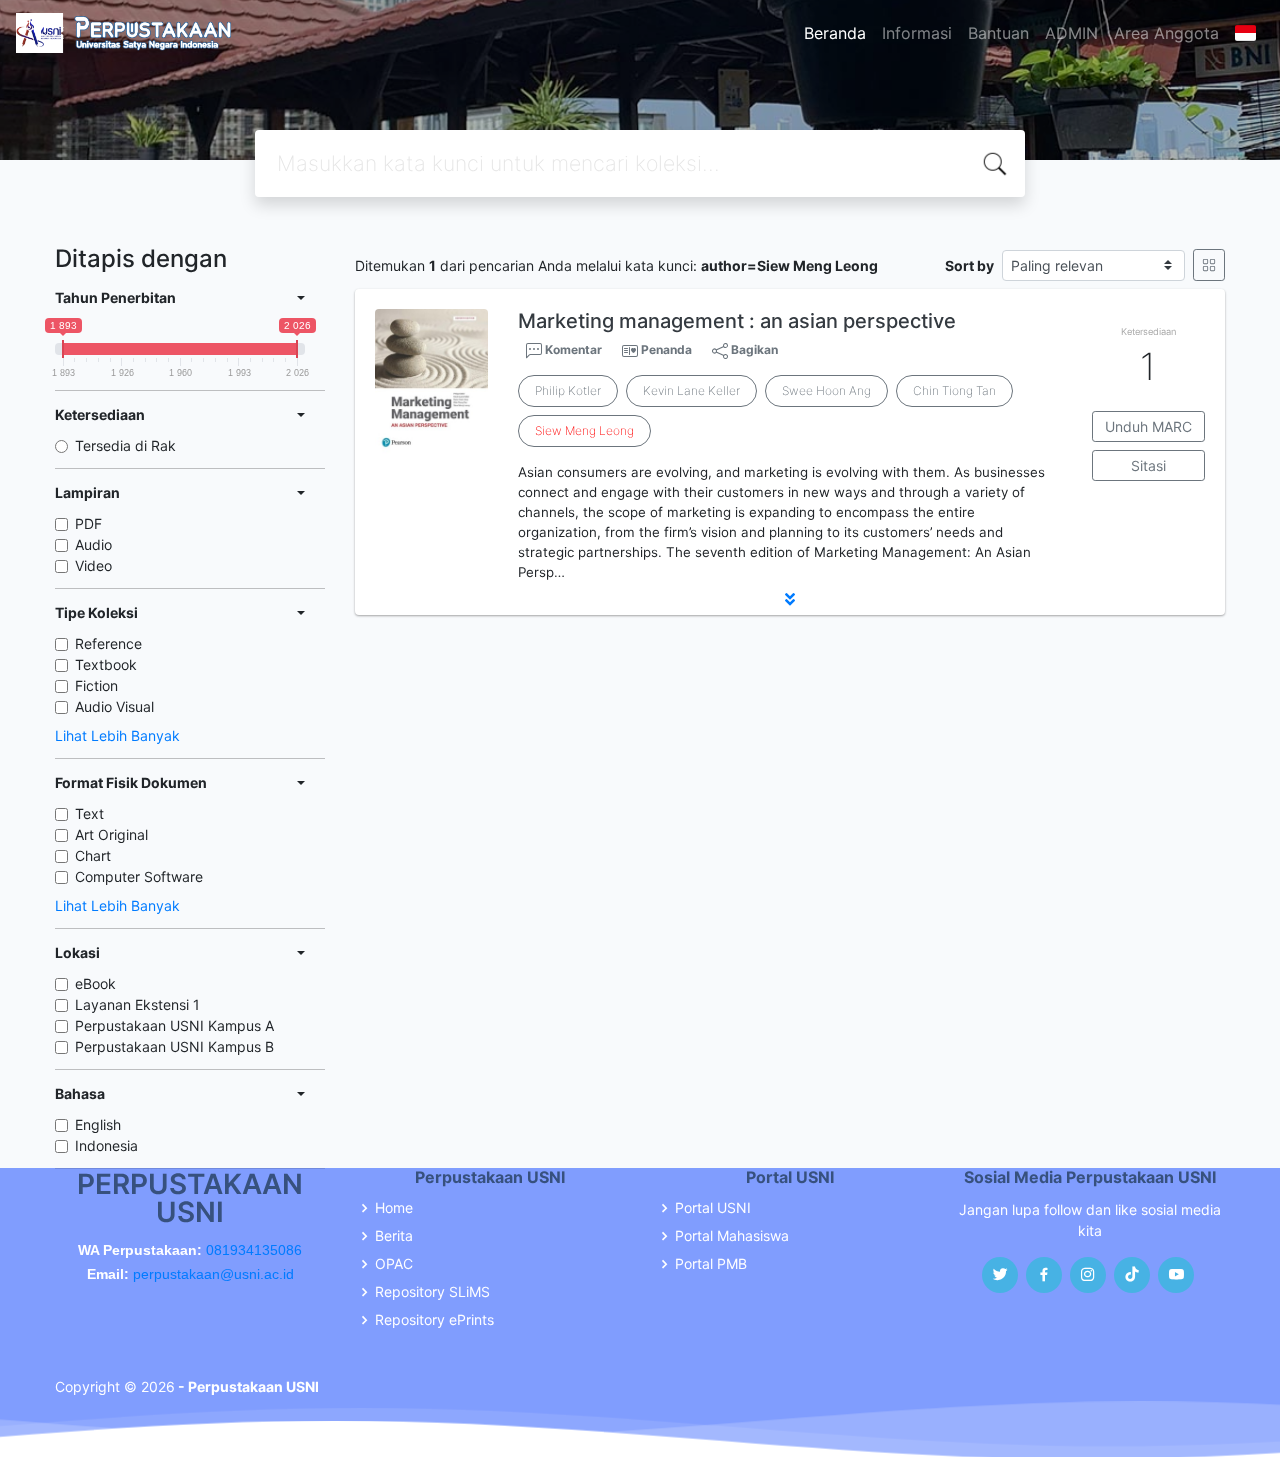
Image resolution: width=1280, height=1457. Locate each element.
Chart (93, 855)
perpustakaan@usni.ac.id (213, 1274)
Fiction (96, 685)
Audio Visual (114, 706)
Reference (108, 643)
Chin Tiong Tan (954, 390)
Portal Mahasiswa (732, 1236)
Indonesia (106, 1145)
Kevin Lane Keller (691, 390)
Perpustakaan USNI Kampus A (174, 1025)
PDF (88, 523)
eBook (95, 983)
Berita (394, 1236)
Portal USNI (713, 1208)
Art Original (111, 834)
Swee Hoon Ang (826, 390)
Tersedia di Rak (125, 445)
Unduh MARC (1148, 426)
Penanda (666, 349)
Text (89, 813)
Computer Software (139, 876)
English (98, 1124)
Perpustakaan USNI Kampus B (174, 1046)
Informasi (917, 33)
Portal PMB (711, 1264)
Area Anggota (1166, 33)
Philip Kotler (568, 390)
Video (93, 565)
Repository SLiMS (432, 1292)
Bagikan (753, 349)
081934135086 (254, 1250)
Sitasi (1148, 465)
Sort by (969, 265)
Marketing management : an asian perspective (737, 321)
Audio (93, 544)
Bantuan (998, 33)
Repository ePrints (434, 1320)
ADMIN (1071, 33)
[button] (790, 599)
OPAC (394, 1264)
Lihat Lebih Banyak (117, 735)
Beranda (835, 33)
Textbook (106, 664)
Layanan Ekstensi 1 (137, 1004)
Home (394, 1208)
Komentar (572, 349)
